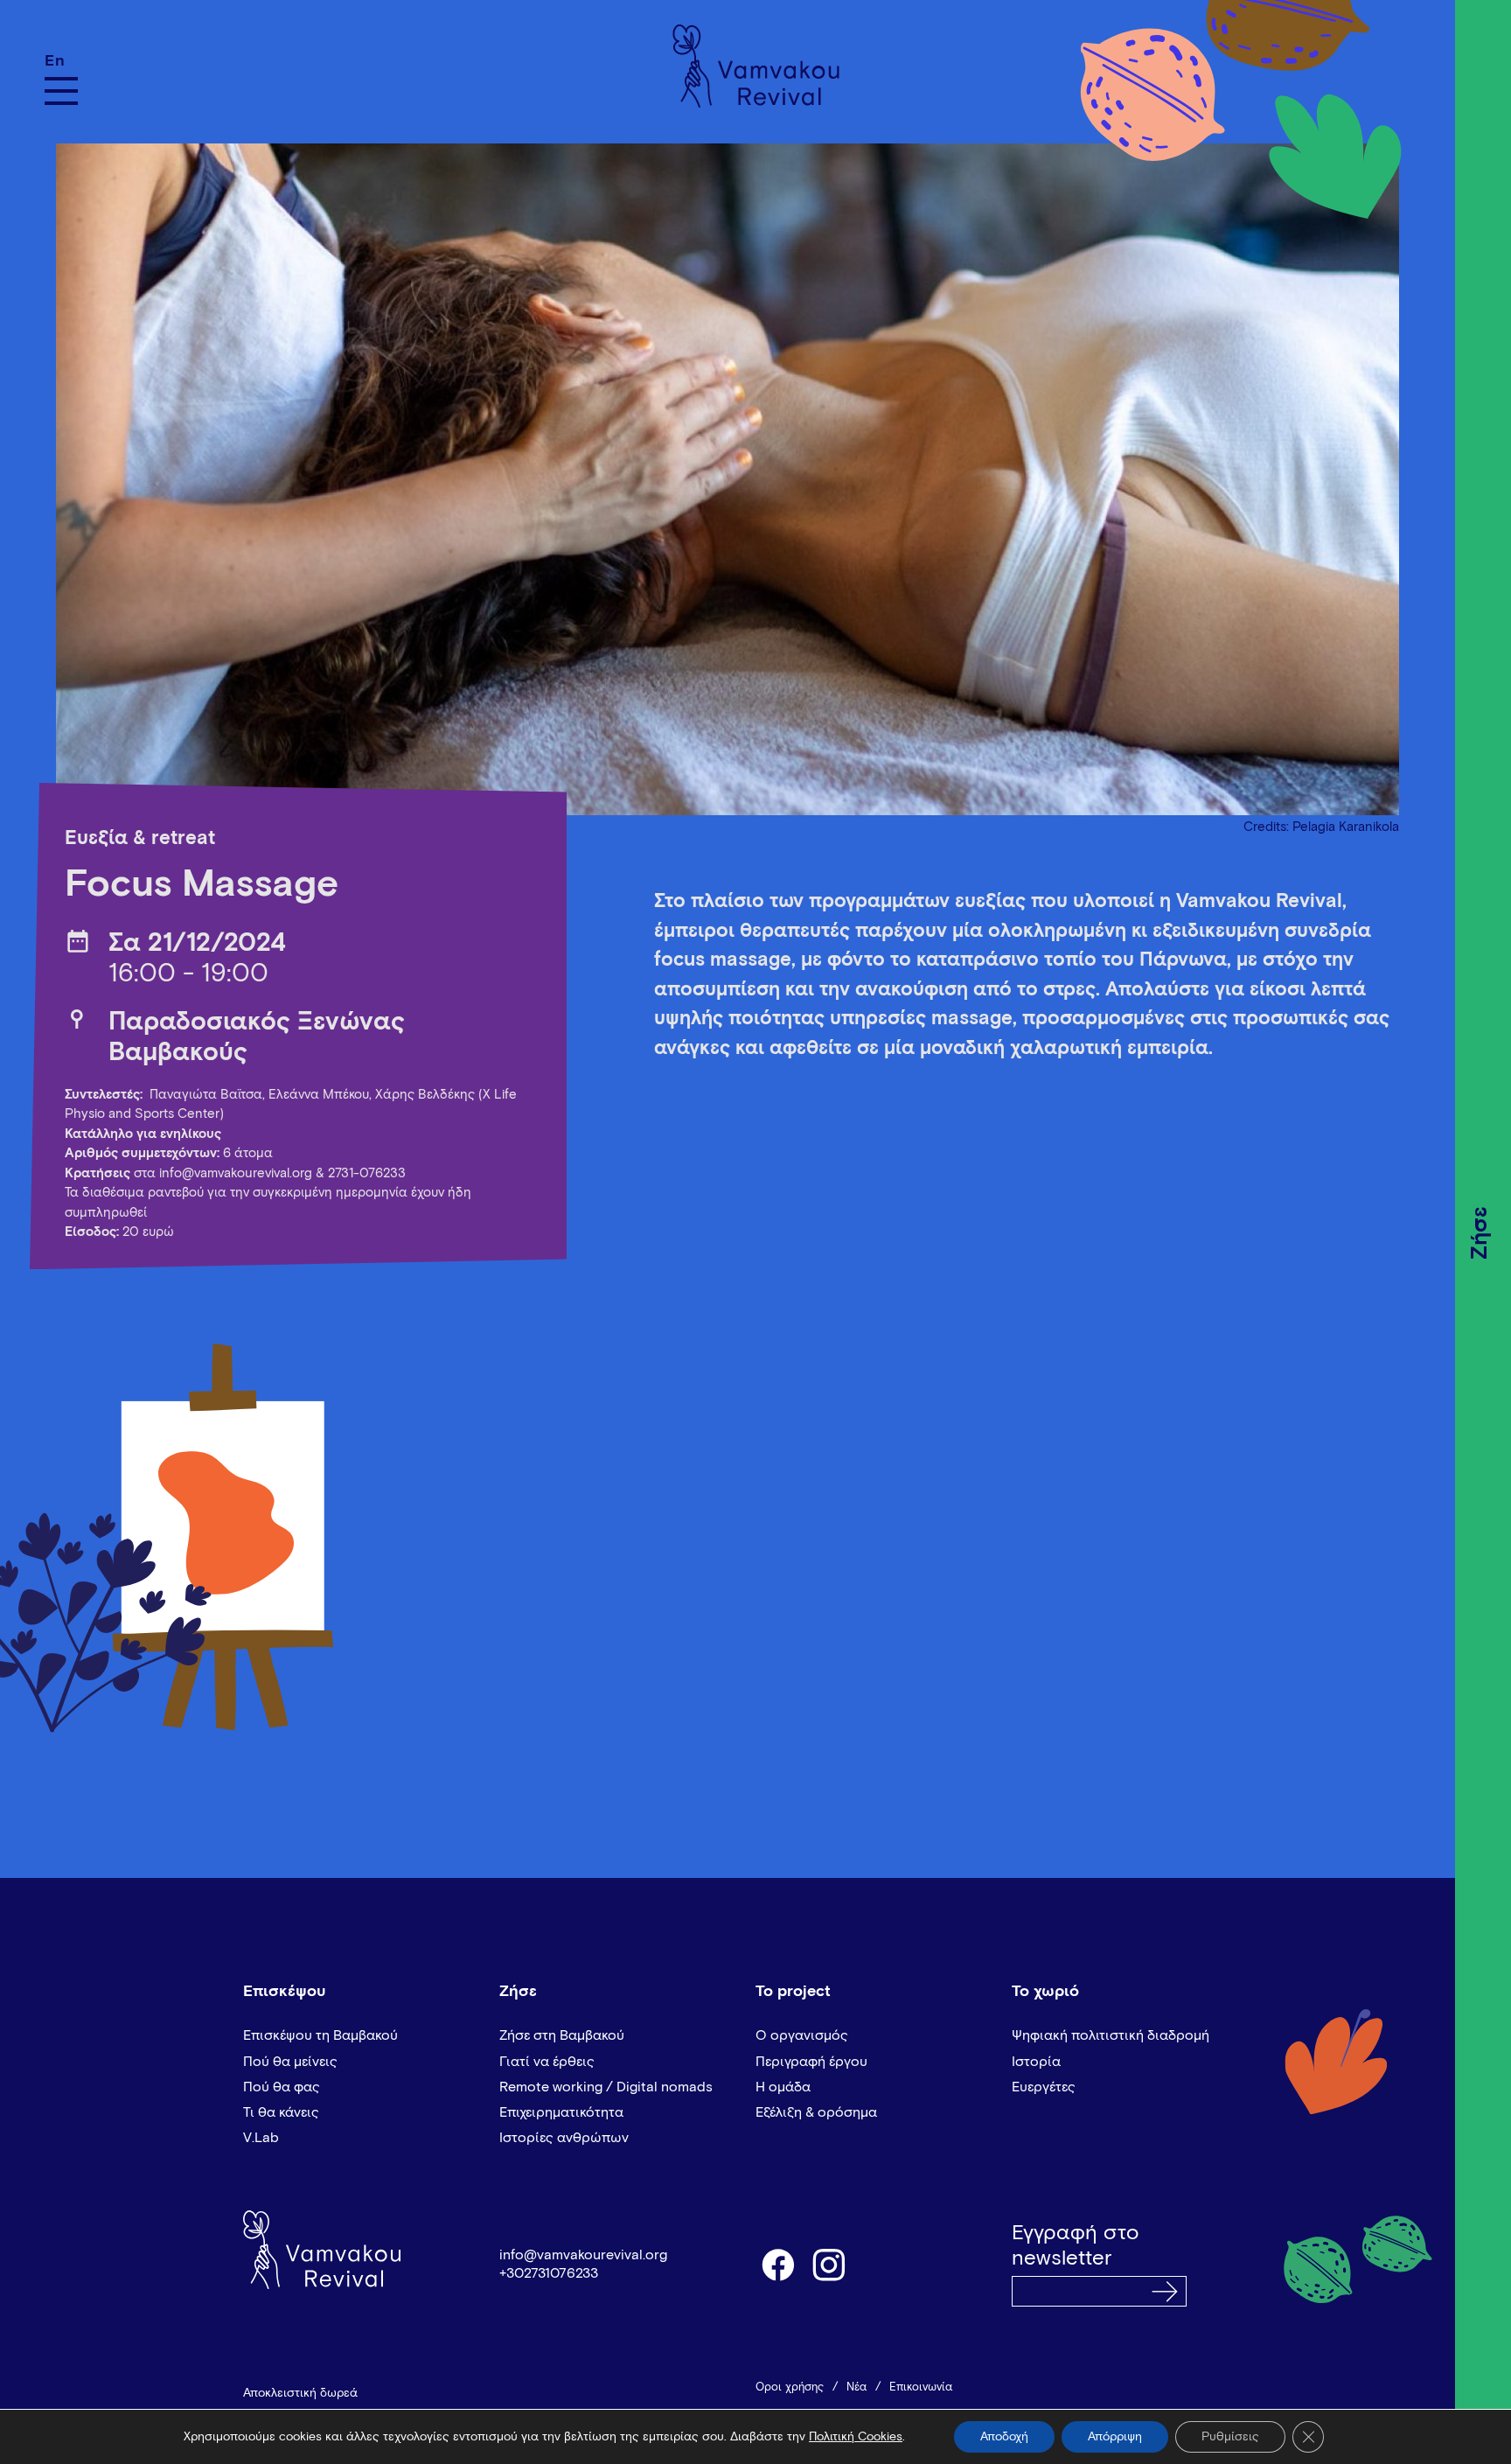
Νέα (856, 2387)
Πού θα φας (282, 2087)
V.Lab (261, 2138)
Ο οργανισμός (802, 2035)
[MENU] (61, 91)
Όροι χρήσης (790, 2387)
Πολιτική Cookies (856, 2437)
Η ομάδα (783, 2087)
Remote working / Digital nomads (606, 2087)
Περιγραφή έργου (811, 2062)
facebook (777, 2264)
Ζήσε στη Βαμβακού (562, 2035)
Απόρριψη (1115, 2437)
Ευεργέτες (1044, 2087)
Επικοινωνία (921, 2387)
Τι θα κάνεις (281, 2112)
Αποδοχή (1004, 2437)
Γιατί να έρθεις (547, 2062)
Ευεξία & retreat (140, 839)
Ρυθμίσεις (1230, 2437)
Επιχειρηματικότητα (561, 2112)
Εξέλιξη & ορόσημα (816, 2112)
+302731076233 (549, 2273)
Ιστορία (1036, 2062)
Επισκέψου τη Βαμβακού (320, 2035)
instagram (830, 2264)
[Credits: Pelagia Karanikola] (728, 470)
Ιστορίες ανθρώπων (564, 2138)
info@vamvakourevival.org (236, 1173)
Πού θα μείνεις (290, 2062)
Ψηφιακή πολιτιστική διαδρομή (1111, 2035)
